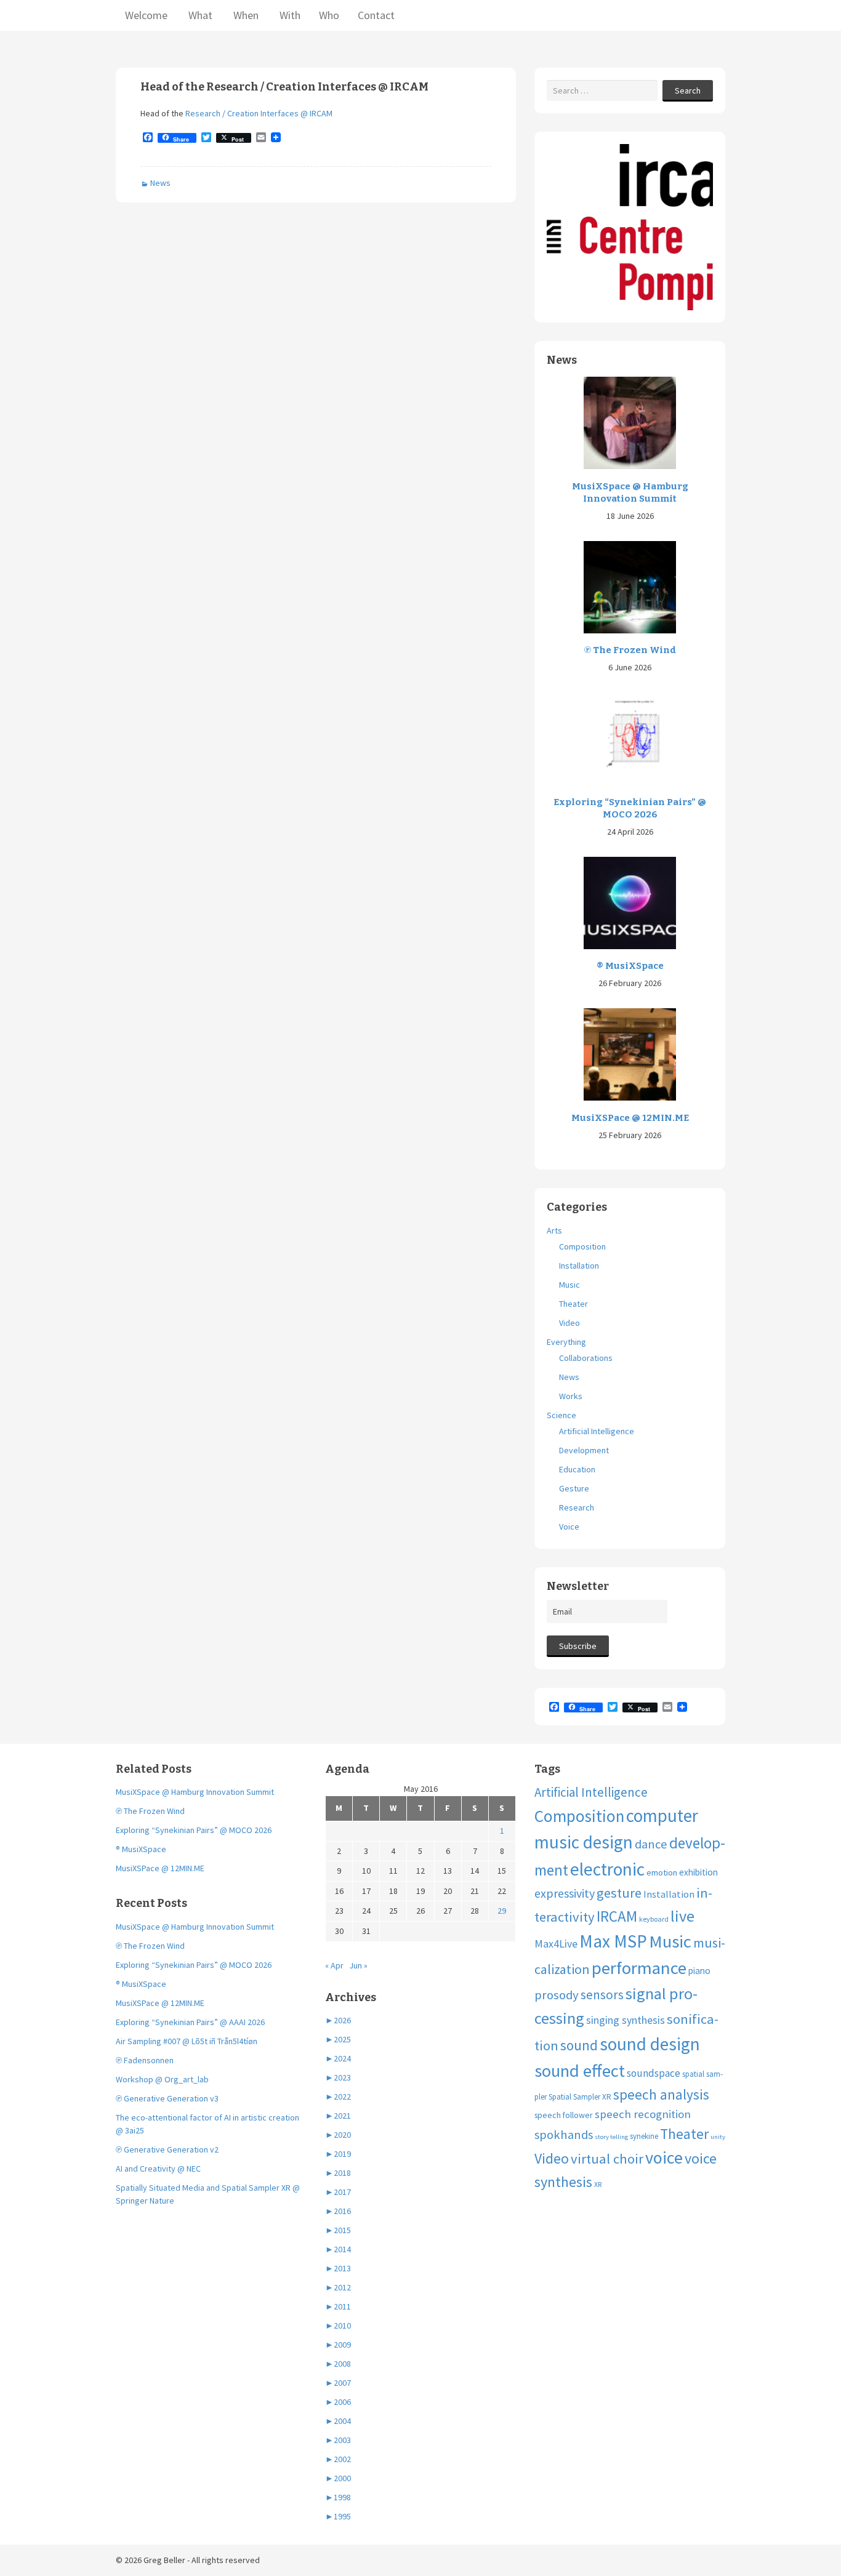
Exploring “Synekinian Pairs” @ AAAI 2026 (190, 2022)
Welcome (146, 15)
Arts (554, 1230)
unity (718, 2137)
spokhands (564, 2135)
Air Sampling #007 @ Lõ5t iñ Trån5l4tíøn (187, 2041)
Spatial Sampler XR (580, 2097)
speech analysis (661, 2094)
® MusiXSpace (630, 966)
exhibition (698, 1872)
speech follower (564, 2115)
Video (569, 1323)
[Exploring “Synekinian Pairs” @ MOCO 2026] (630, 738)
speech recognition (643, 2114)
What (199, 15)
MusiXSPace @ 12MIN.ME (630, 1118)
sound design (650, 2044)
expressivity (565, 1893)
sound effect (580, 2071)
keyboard (654, 1919)
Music (569, 1285)
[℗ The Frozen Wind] (630, 586)
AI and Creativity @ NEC (158, 2169)
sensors (602, 1995)
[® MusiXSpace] (630, 902)
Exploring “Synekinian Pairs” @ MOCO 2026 (630, 808)
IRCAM (617, 1916)
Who (329, 15)
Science (561, 1415)
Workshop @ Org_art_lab (162, 2079)
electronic (607, 1869)
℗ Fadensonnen (145, 2060)
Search (688, 90)
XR (598, 2184)
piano (699, 1971)
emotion (662, 1872)
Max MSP (613, 1941)
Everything (566, 1342)
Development (584, 1450)
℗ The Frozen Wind (630, 650)
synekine (644, 2136)
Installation (579, 1266)
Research (577, 1507)
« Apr (334, 1965)
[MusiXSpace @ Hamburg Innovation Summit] (630, 422)
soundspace (654, 2073)
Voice (569, 1527)
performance (639, 1968)
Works (571, 1396)
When (245, 15)
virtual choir (607, 2159)
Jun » (358, 1965)
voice (664, 2157)
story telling (611, 2137)
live (682, 1916)
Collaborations (586, 1358)
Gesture (574, 1488)
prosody (557, 1995)
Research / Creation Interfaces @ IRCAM (259, 113)
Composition (582, 1246)
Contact (376, 15)
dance (651, 1844)
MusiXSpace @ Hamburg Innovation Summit (630, 492)
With (289, 15)
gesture (619, 1893)
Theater (573, 1304)
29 (502, 1911)
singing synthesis (626, 2020)
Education (577, 1469)
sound (579, 2045)
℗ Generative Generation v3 (167, 2098)
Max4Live (556, 1944)
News (160, 183)
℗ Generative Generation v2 (167, 2149)
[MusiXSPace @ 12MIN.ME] (630, 1054)
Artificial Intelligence (597, 1431)
